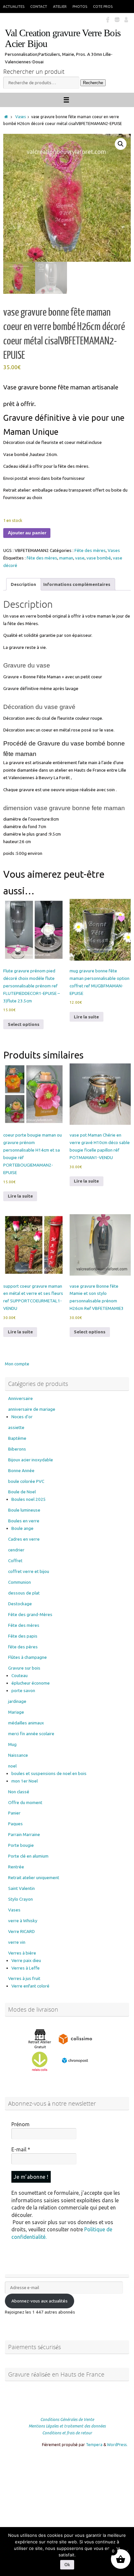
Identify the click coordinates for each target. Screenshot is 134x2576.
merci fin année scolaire (31, 1734)
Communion (20, 1582)
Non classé (19, 1792)
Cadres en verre (24, 1539)
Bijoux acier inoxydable (31, 1460)
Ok (67, 2565)
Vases (20, 117)
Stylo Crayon (20, 1899)
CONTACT (39, 6)
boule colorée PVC (26, 1481)
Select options (24, 1024)
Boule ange (22, 1528)
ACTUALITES (14, 6)
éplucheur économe (31, 1683)
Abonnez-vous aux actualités (40, 2301)
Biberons (17, 1449)
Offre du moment (25, 1802)
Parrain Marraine (24, 1834)
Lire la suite (86, 1017)
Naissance (18, 1755)
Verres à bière (22, 1953)
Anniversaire (20, 1398)
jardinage (17, 1701)
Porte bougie (21, 1845)
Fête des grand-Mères (30, 1614)
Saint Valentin (21, 1888)
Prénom (20, 2124)
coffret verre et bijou (29, 1571)
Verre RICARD (21, 1931)
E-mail (21, 2149)
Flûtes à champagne (27, 1657)
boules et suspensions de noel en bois (49, 1773)
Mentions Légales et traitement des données (67, 2426)
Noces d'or (22, 1417)
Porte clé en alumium (28, 1856)
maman (66, 558)
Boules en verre (24, 1521)
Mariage (16, 1712)
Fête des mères (90, 550)
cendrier (16, 1550)
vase (80, 558)
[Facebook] (108, 19)
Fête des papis (23, 1636)
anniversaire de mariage (32, 1409)
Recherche (93, 83)
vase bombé (99, 558)
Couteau (20, 1675)
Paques (15, 1824)
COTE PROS (103, 6)
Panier (14, 1813)
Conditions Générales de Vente (67, 2419)
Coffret (15, 1561)
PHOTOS (80, 6)
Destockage (20, 1604)
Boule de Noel (22, 1492)
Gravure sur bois (24, 1668)
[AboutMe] (126, 19)
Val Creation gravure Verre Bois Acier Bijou (63, 39)
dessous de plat (24, 1593)
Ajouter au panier (27, 533)
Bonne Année (21, 1470)
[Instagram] (117, 19)
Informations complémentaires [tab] (77, 584)
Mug (12, 1744)
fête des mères (42, 558)
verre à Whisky (23, 1921)
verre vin (17, 1942)
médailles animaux (26, 1723)
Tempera (94, 2445)
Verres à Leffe (26, 1968)
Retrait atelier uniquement (34, 1877)
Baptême (17, 1438)
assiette (16, 1427)
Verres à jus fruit (24, 1978)
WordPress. (117, 2445)
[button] (121, 144)
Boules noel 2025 (29, 1499)
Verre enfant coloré (30, 1986)
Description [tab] (23, 584)
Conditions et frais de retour (67, 2433)
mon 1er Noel (25, 1781)
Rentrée (16, 1867)
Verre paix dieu (26, 1960)
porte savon (23, 1690)
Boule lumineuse (24, 1510)
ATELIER (60, 6)
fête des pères (23, 1647)
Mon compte (17, 1364)
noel (12, 1766)
